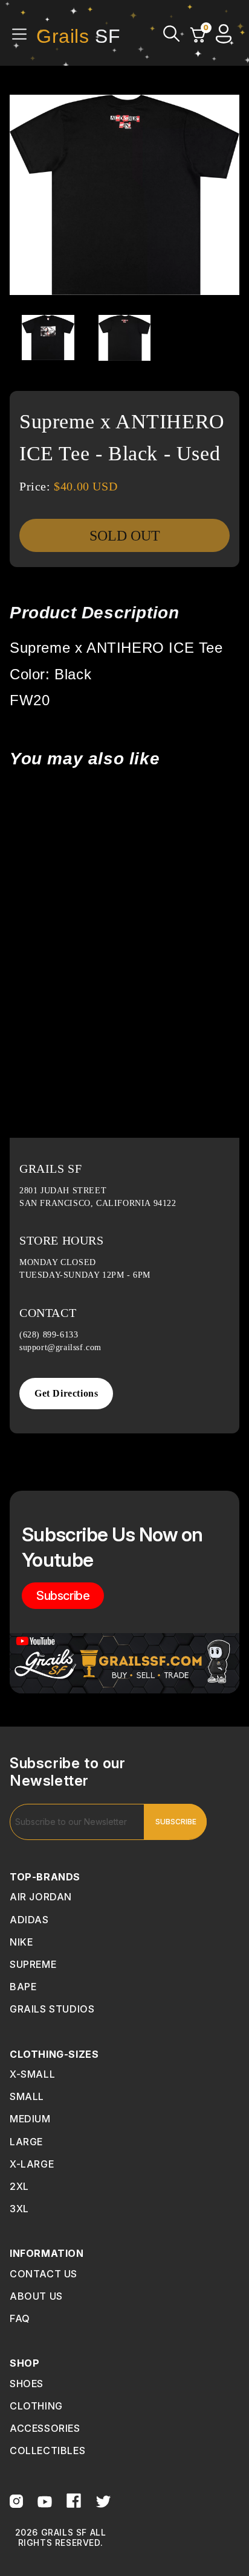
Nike (21, 1942)
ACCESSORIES (45, 2428)
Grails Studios (52, 2009)
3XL (19, 2209)
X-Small (32, 2074)
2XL (19, 2186)
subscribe (63, 1596)
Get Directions (66, 1393)
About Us (36, 2296)
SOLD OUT (125, 536)
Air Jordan (41, 1897)
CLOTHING (36, 2406)
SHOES (27, 2384)
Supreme (33, 1964)
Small (27, 2096)
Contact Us (44, 2274)
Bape (23, 1987)
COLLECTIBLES (47, 2451)
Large (26, 2142)
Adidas (29, 1920)
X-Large (32, 2164)
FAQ (20, 2318)
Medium (30, 2119)
